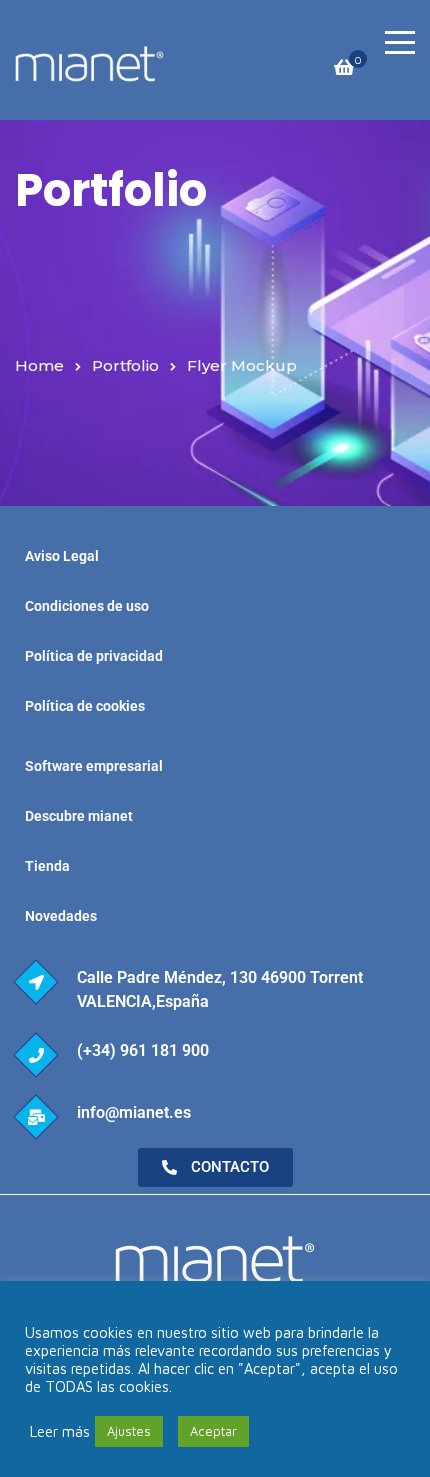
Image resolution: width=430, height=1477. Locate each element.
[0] (344, 72)
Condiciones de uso (87, 606)
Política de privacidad (94, 656)
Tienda (47, 866)
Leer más (60, 1431)
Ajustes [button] (129, 1431)
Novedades (61, 916)
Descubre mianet (79, 816)
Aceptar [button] (213, 1431)
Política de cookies (85, 706)
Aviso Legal (62, 556)
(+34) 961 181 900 (143, 1050)
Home (39, 365)
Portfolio (125, 365)
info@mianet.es (134, 1112)
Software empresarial (94, 766)
